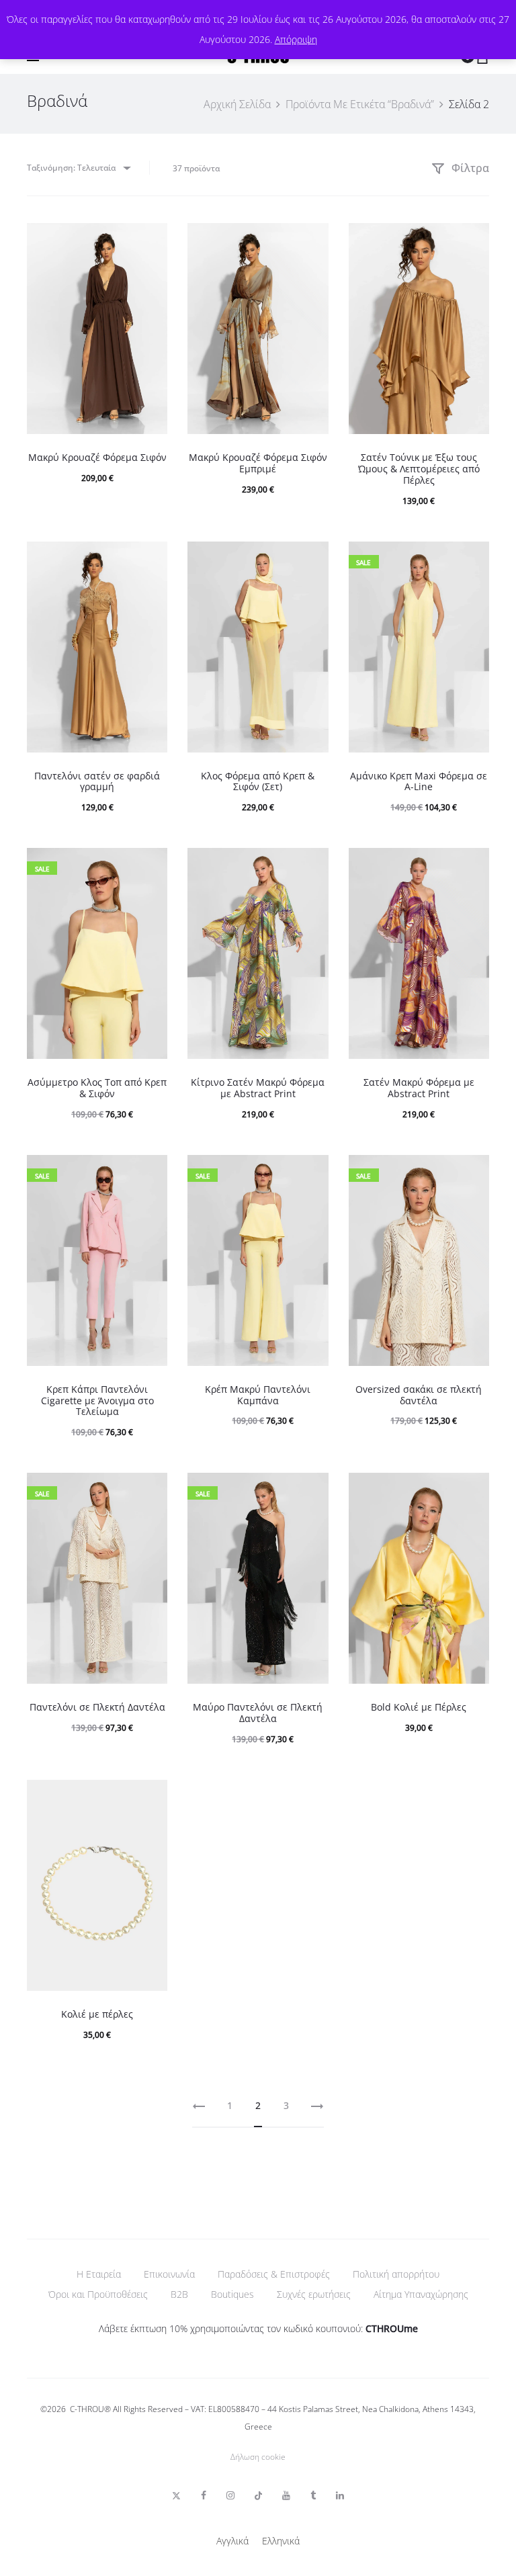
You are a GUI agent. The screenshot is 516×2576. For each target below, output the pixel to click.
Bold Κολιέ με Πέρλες (419, 1707)
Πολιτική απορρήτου (396, 2274)
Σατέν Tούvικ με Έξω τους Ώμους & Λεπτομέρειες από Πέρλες (419, 469)
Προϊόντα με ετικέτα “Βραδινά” (360, 104)
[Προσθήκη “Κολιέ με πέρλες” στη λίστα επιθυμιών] (150, 1797)
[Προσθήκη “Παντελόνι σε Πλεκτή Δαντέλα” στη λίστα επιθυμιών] (150, 1490)
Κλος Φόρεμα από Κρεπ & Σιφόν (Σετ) (258, 781)
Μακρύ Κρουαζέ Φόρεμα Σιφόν (97, 457)
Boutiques (232, 2294)
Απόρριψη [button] (296, 39)
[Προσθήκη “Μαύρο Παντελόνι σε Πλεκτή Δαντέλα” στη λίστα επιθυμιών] (312, 1490)
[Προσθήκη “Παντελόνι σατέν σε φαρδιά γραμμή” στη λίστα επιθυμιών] (150, 558)
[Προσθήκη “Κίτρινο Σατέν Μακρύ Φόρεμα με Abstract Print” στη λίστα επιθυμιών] (312, 865)
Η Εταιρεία (99, 2274)
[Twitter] (176, 2495)
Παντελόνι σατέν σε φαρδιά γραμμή (97, 781)
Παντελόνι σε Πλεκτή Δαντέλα (97, 1707)
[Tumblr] (313, 2495)
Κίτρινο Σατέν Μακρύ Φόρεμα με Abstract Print (258, 1088)
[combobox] (78, 168)
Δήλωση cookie (258, 2457)
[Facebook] (204, 2495)
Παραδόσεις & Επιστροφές (274, 2274)
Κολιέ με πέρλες (97, 2014)
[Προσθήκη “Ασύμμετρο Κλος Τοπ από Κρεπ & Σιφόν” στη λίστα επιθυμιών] (150, 865)
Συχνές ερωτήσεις (314, 2294)
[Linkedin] (340, 2495)
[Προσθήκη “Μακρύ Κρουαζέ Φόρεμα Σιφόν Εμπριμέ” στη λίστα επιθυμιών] (312, 240)
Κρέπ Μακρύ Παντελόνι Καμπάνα (258, 1395)
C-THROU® (90, 2409)
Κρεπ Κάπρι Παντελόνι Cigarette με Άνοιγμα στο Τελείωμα (97, 1401)
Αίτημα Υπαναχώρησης (421, 2294)
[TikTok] (258, 2495)
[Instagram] (230, 2495)
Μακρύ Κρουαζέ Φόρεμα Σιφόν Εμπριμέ (258, 463)
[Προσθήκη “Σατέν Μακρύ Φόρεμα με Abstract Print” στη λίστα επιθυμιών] (472, 865)
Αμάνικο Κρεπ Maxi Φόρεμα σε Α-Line (419, 781)
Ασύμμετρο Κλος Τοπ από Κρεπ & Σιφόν (97, 1088)
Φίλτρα (469, 168)
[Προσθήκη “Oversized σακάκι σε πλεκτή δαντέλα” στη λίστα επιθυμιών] (472, 1172)
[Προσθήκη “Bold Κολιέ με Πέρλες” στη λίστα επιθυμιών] (472, 1490)
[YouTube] (286, 2495)
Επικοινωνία (169, 2274)
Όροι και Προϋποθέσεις (98, 2294)
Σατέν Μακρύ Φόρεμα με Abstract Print (419, 1088)
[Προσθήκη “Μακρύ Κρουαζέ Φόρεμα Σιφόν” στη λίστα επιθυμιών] (150, 240)
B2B (179, 2294)
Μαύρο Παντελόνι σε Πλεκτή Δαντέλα (258, 1713)
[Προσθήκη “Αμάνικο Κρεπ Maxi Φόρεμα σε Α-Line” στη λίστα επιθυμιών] (472, 558)
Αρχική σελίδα (237, 104)
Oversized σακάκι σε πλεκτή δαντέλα (419, 1395)
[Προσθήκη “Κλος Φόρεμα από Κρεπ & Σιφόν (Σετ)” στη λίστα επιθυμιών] (312, 558)
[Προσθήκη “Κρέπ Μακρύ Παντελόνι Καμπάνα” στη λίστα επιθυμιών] (312, 1172)
